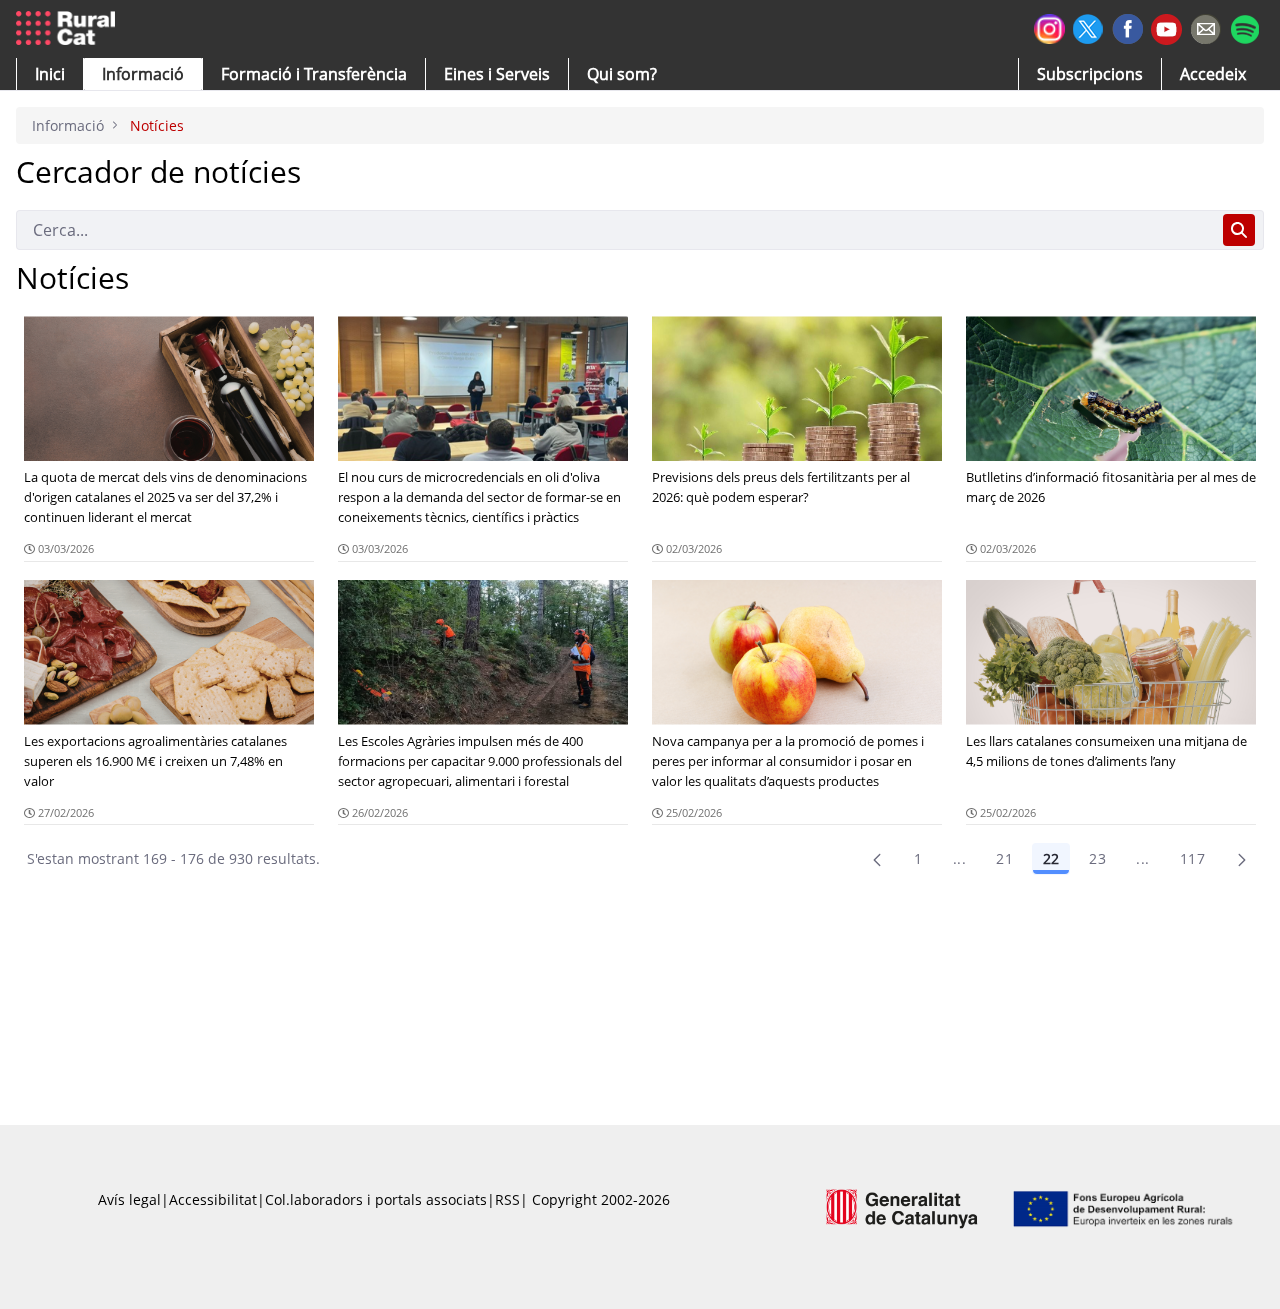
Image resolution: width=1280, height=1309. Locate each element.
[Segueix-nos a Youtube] (1166, 27)
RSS (507, 1199)
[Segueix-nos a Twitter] (1088, 26)
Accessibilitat (213, 1199)
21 (1004, 858)
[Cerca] (1239, 230)
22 (1051, 858)
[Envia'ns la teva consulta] (1205, 26)
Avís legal (129, 1199)
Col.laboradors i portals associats (376, 1199)
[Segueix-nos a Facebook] (1127, 26)
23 (1097, 858)
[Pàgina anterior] (877, 859)
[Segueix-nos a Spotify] (1244, 26)
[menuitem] (314, 74)
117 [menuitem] (1192, 858)
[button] (50, 74)
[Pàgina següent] (1242, 859)
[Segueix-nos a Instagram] (1049, 26)
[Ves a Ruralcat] (69, 29)
